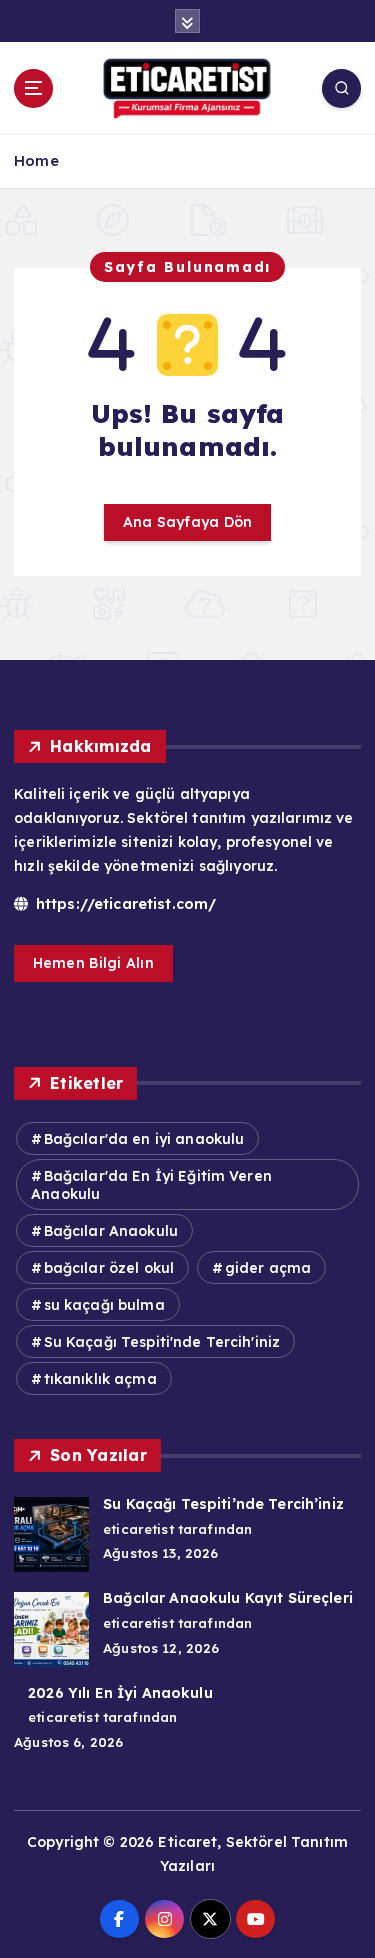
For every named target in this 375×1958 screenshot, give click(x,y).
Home (36, 160)
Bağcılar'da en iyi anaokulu (144, 1139)
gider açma (268, 1268)
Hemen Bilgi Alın (93, 963)
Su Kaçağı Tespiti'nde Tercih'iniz (162, 1342)
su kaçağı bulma (104, 1305)
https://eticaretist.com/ (124, 904)
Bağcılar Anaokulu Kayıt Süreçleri (228, 1598)
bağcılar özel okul (109, 1268)
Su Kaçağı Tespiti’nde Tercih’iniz (223, 1504)
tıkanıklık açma (100, 1379)
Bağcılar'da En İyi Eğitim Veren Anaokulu (151, 1185)
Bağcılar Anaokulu (111, 1231)
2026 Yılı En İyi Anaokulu (120, 1693)
